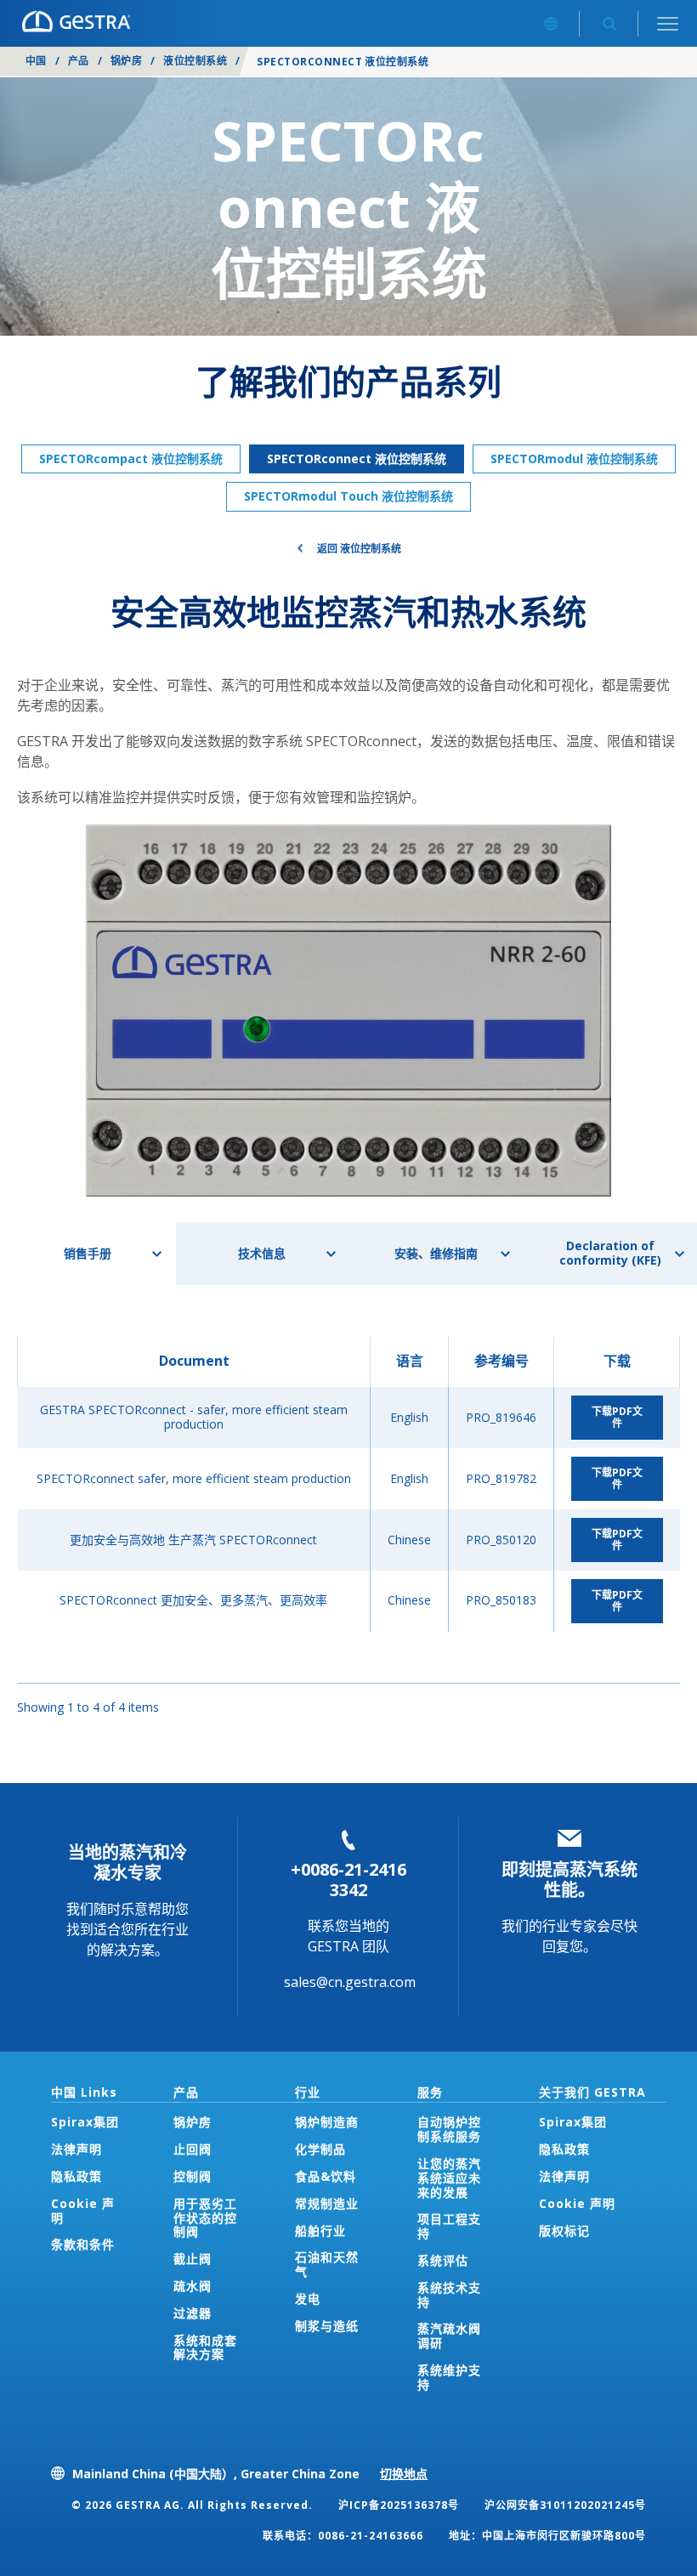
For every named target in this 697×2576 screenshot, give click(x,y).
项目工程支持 (449, 2226)
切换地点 (404, 2474)
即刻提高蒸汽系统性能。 (569, 1880)
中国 (36, 61)
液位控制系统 (195, 61)
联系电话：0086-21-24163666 (343, 2536)
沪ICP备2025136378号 (399, 2505)
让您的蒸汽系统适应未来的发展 (449, 2178)
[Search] (609, 23)
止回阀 (193, 2149)
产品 (79, 61)
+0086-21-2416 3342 (348, 1880)
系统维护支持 (449, 2377)
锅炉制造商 (327, 2122)
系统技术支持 (449, 2295)
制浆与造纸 (327, 2326)
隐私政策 (76, 2176)
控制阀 (193, 2176)
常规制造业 (327, 2203)
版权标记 (564, 2231)
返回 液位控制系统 (359, 549)
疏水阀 (193, 2286)
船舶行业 (320, 2231)
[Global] (550, 23)
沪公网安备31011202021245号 (565, 2505)
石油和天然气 (327, 2264)
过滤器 (193, 2313)
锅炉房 (126, 61)
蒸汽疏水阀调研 (449, 2335)
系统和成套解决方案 (205, 2347)
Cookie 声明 (83, 2211)
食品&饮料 (326, 2176)
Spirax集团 (85, 2122)
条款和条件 (83, 2244)
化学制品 (320, 2149)
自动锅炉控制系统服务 (449, 2129)
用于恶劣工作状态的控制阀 (205, 2218)
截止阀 (193, 2259)
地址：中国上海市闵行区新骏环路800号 (547, 2536)
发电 (308, 2299)
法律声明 (76, 2149)
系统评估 (443, 2260)
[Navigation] (668, 23)
